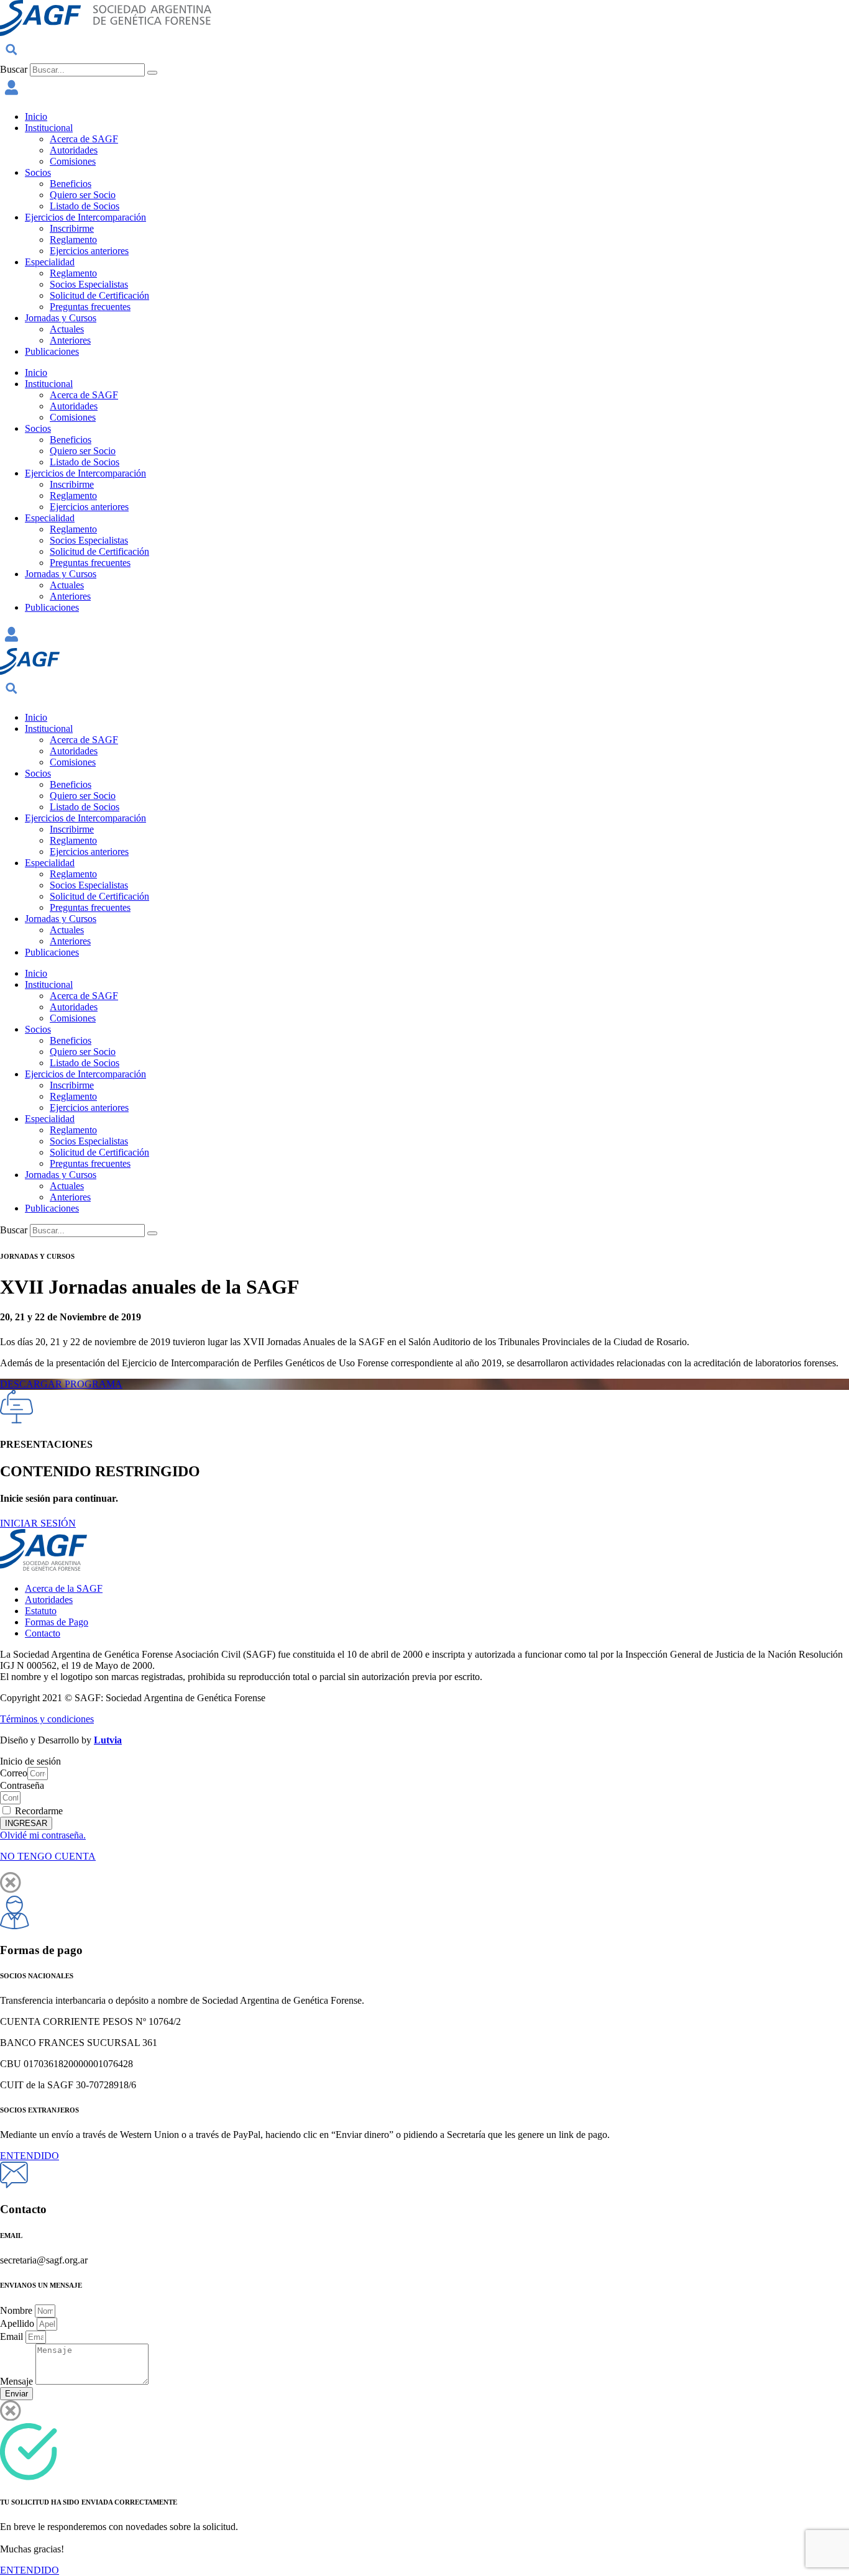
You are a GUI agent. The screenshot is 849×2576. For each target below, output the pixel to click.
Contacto (43, 1633)
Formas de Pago (57, 1622)
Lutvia (108, 1740)
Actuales (67, 329)
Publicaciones (52, 351)
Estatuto (41, 1611)
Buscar (14, 69)
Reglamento (73, 240)
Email (13, 2336)
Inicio (36, 116)
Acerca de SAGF (84, 139)
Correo (14, 1773)
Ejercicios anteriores (89, 251)
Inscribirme (72, 228)
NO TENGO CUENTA (48, 1856)
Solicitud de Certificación (99, 295)
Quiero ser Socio (83, 195)
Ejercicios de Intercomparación (85, 217)
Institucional (49, 128)
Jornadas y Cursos (61, 318)
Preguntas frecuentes (90, 307)
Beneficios (71, 184)
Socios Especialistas (89, 284)
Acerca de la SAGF (64, 1588)
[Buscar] (152, 73)
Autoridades (74, 150)
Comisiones (73, 161)
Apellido (18, 2323)
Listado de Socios (85, 206)
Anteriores (70, 340)
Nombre (17, 2310)
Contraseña (22, 1785)
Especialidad (50, 262)
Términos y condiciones (47, 1719)
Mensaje (18, 2381)
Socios (38, 172)
